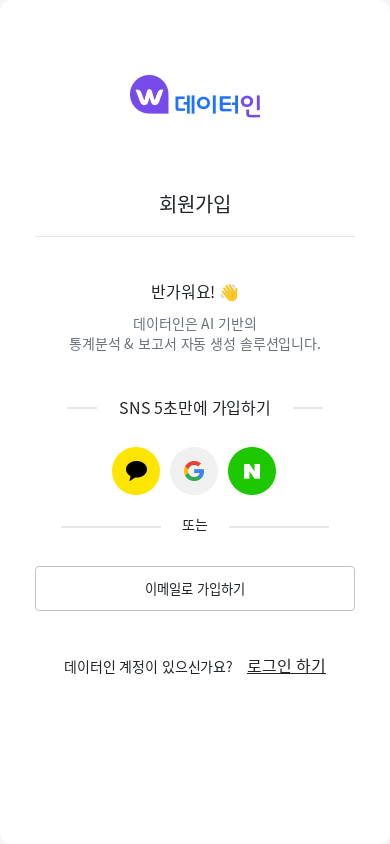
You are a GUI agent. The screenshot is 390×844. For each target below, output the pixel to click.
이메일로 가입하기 (195, 588)
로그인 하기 (286, 665)
